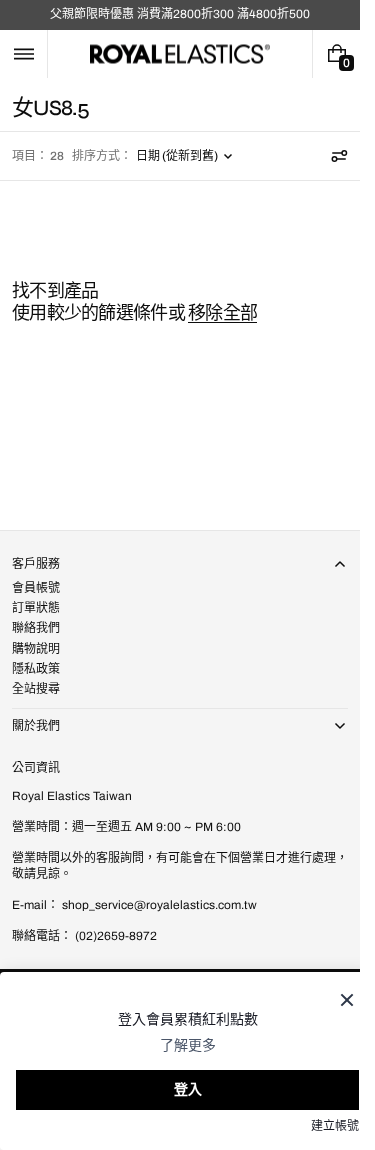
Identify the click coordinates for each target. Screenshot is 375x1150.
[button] (23, 54)
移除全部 (222, 313)
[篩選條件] (339, 156)
